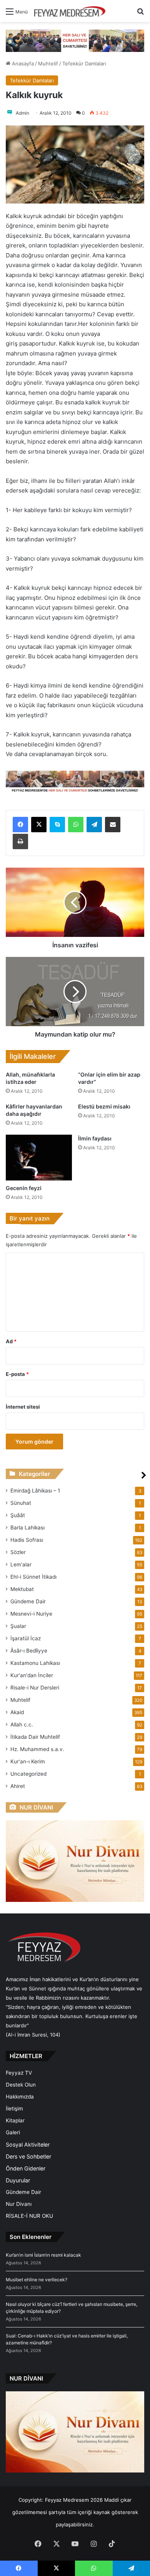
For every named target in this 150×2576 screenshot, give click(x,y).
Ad (11, 1341)
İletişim (14, 2109)
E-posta (17, 1374)
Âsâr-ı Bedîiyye (29, 1651)
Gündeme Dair (28, 1601)
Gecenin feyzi (24, 1188)
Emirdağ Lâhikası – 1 (35, 1491)
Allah (22, 1725)
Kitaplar (15, 2120)
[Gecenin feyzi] (39, 1158)
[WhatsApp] (76, 825)
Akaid (17, 1712)
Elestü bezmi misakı (104, 1106)
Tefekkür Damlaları (84, 63)
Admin (22, 113)
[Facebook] (20, 825)
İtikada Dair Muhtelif (35, 1737)
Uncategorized (28, 1774)
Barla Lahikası (27, 1528)
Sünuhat (21, 1503)
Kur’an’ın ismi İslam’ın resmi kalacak (43, 2255)
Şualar (18, 1626)
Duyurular (18, 2180)
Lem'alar (21, 1564)
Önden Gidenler (26, 2168)
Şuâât (18, 1515)
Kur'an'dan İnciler (32, 1675)
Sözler (18, 1552)
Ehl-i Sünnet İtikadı (33, 1577)
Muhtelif (48, 63)
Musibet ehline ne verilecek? (37, 2280)
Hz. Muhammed (37, 1749)
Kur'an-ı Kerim (28, 1761)
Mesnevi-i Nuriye (31, 1614)
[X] (39, 825)
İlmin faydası (95, 1138)
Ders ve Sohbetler (28, 2156)
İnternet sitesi (23, 1407)
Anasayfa (22, 63)
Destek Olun (21, 2085)
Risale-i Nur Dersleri (35, 1688)
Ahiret (18, 1786)
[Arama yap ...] (140, 14)
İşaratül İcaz (26, 1638)
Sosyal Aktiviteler (28, 2144)
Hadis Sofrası (27, 1540)
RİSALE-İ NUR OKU (29, 2216)
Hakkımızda (20, 2097)
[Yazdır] (20, 841)
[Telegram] (94, 825)
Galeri (13, 2132)
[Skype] (57, 825)
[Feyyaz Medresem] (72, 11)
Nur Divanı (19, 2204)
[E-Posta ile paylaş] (113, 825)
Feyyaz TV (19, 2073)
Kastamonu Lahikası (35, 1663)
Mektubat (22, 1589)
